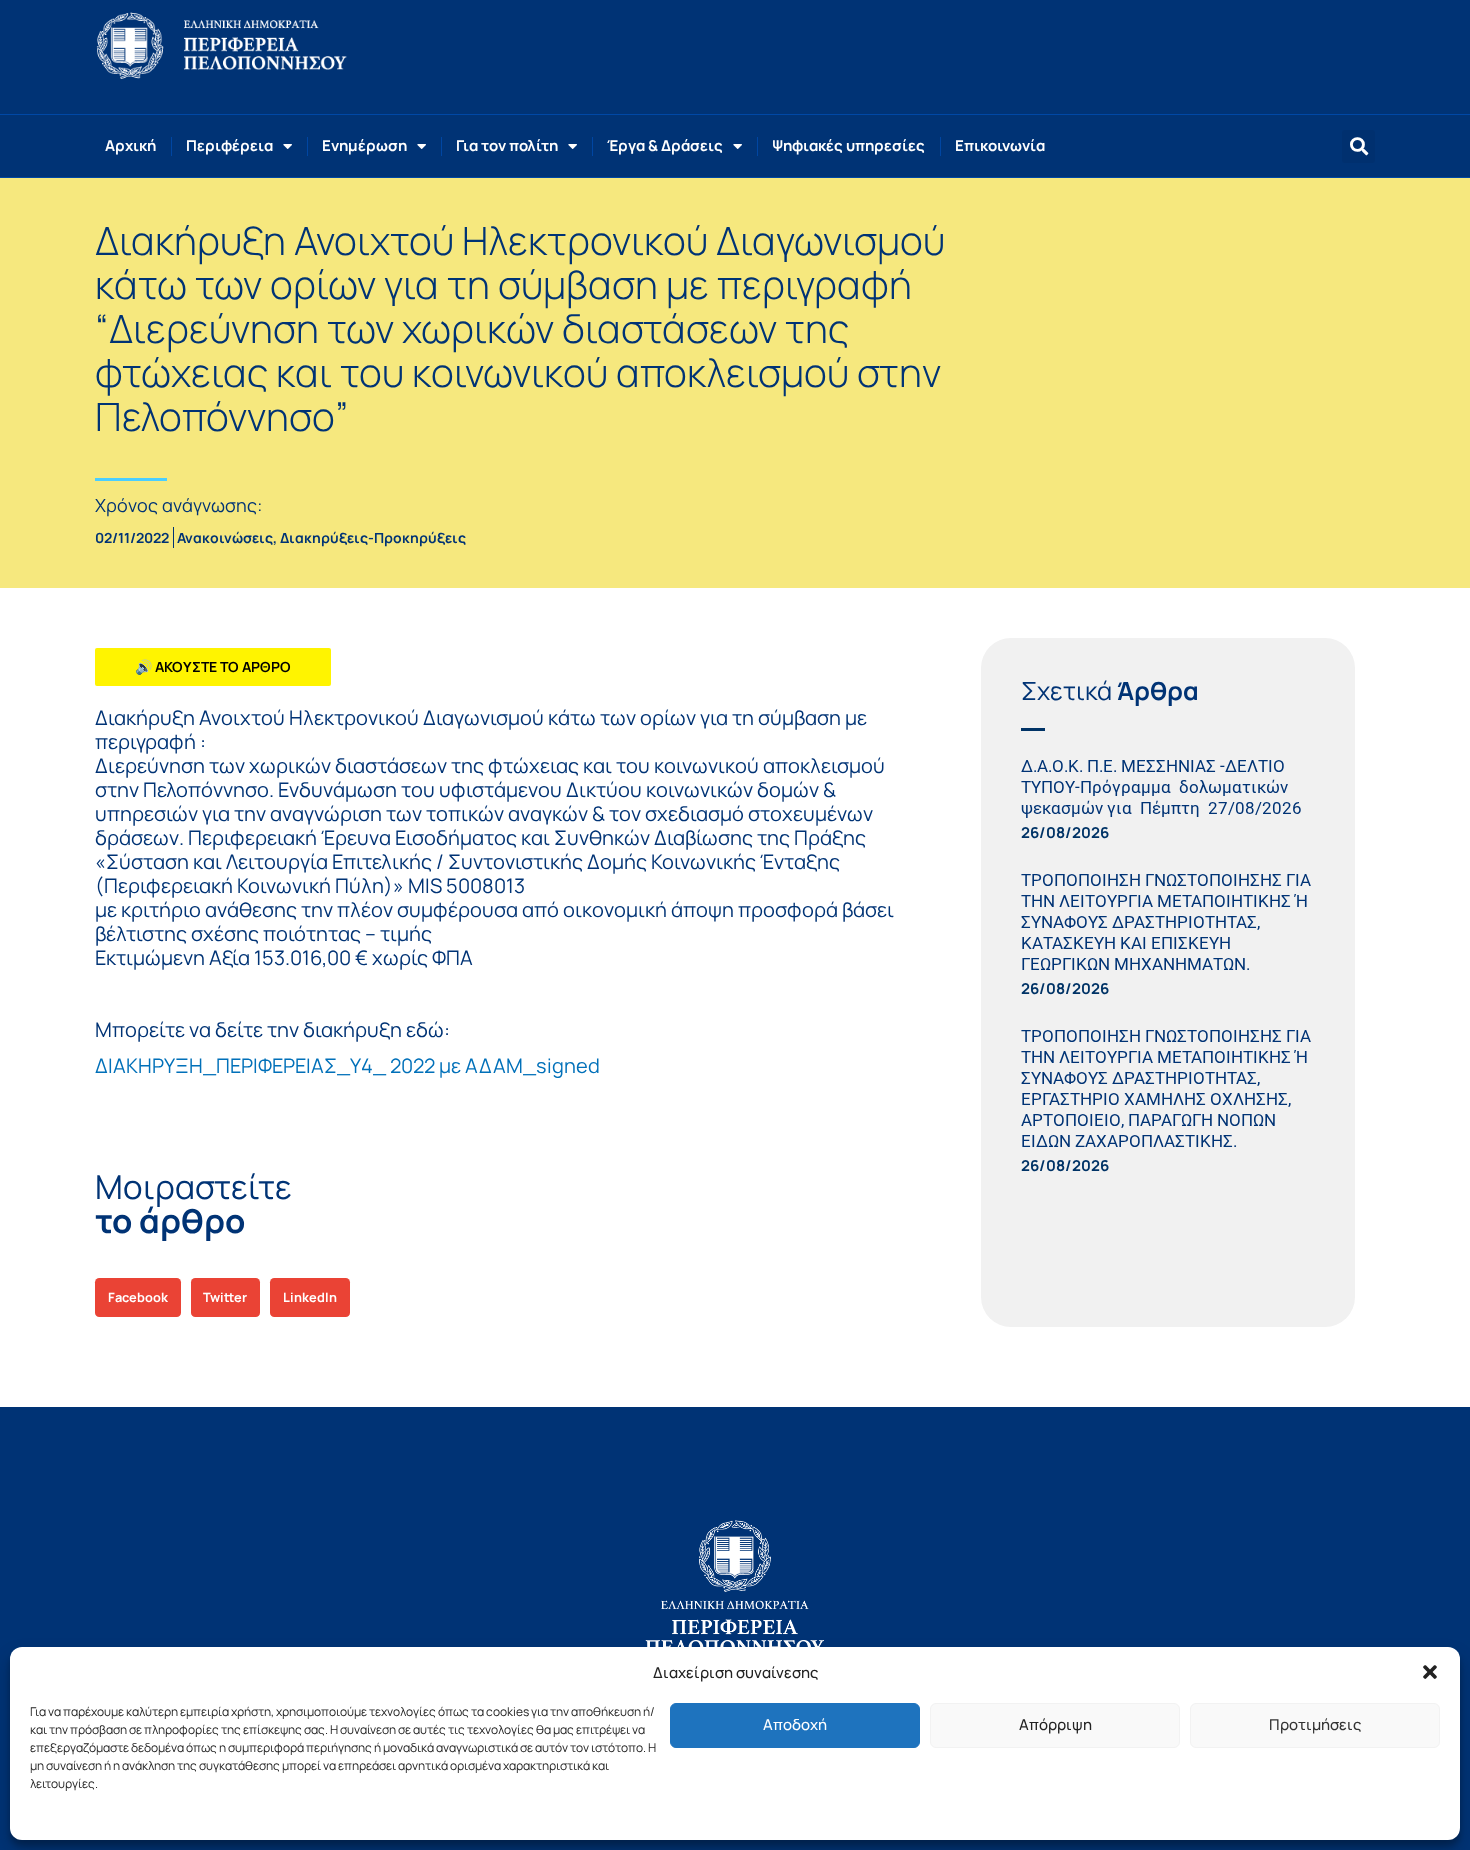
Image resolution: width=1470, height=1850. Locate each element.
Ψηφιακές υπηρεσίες (848, 145)
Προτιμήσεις (1315, 1724)
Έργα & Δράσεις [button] (665, 145)
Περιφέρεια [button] (229, 145)
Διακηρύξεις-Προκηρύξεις (373, 537)
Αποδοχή (795, 1724)
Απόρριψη (1055, 1724)
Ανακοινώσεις (225, 537)
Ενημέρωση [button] (364, 145)
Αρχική (130, 145)
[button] (1430, 1672)
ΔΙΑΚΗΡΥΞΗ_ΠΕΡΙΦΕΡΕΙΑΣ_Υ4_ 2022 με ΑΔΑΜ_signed (347, 1065)
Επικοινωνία (1000, 145)
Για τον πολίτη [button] (507, 145)
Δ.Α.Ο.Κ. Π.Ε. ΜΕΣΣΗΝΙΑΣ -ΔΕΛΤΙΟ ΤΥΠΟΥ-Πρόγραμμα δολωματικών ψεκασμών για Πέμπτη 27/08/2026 (1165, 787)
